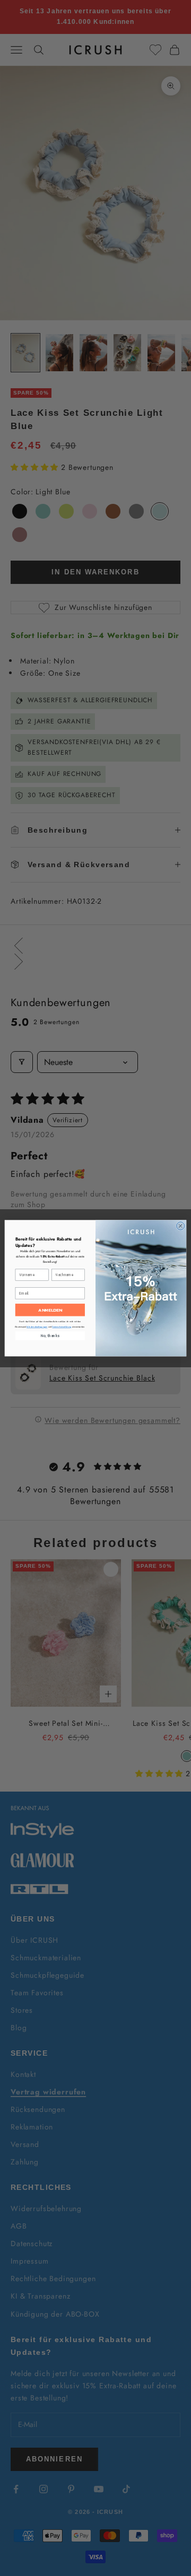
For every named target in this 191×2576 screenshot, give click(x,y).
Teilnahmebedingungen (37, 1327)
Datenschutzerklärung (62, 1327)
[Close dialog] (181, 1226)
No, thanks (50, 1335)
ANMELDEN (50, 1310)
